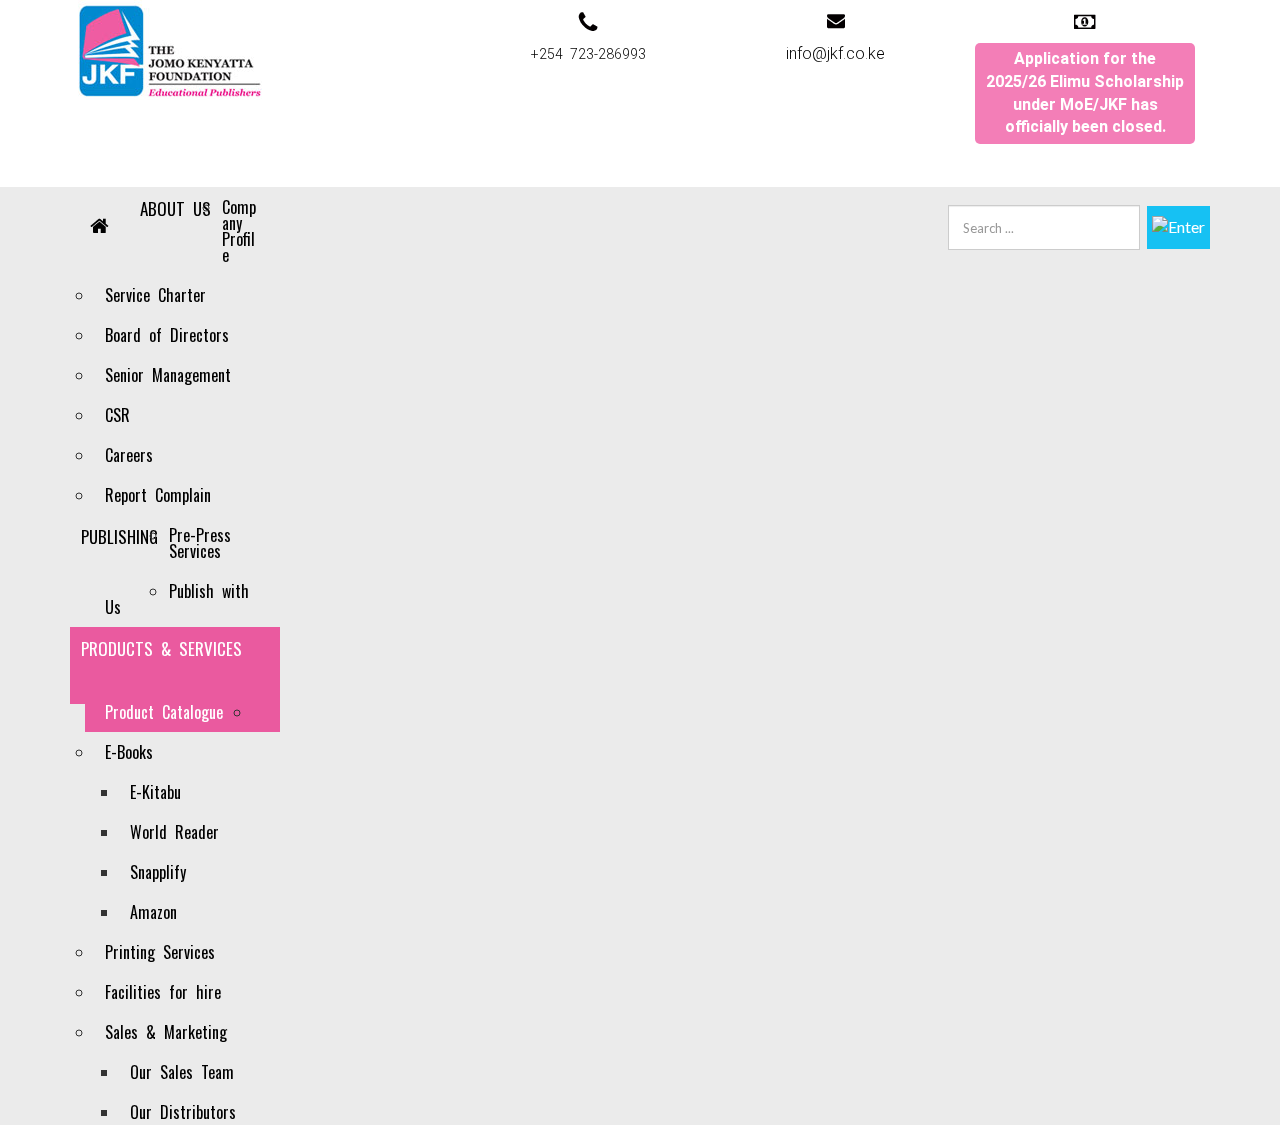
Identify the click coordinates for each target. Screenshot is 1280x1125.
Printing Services (160, 952)
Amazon (153, 912)
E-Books (129, 752)
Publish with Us (177, 599)
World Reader (174, 832)
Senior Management (168, 375)
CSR (117, 415)
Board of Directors (167, 335)
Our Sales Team (182, 1072)
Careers (129, 455)
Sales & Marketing (166, 1032)
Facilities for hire (163, 992)
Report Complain (158, 495)
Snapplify (158, 872)
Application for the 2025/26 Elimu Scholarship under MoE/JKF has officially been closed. (1085, 93)
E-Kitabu (155, 792)
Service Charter (155, 295)
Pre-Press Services (200, 543)
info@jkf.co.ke (835, 53)
